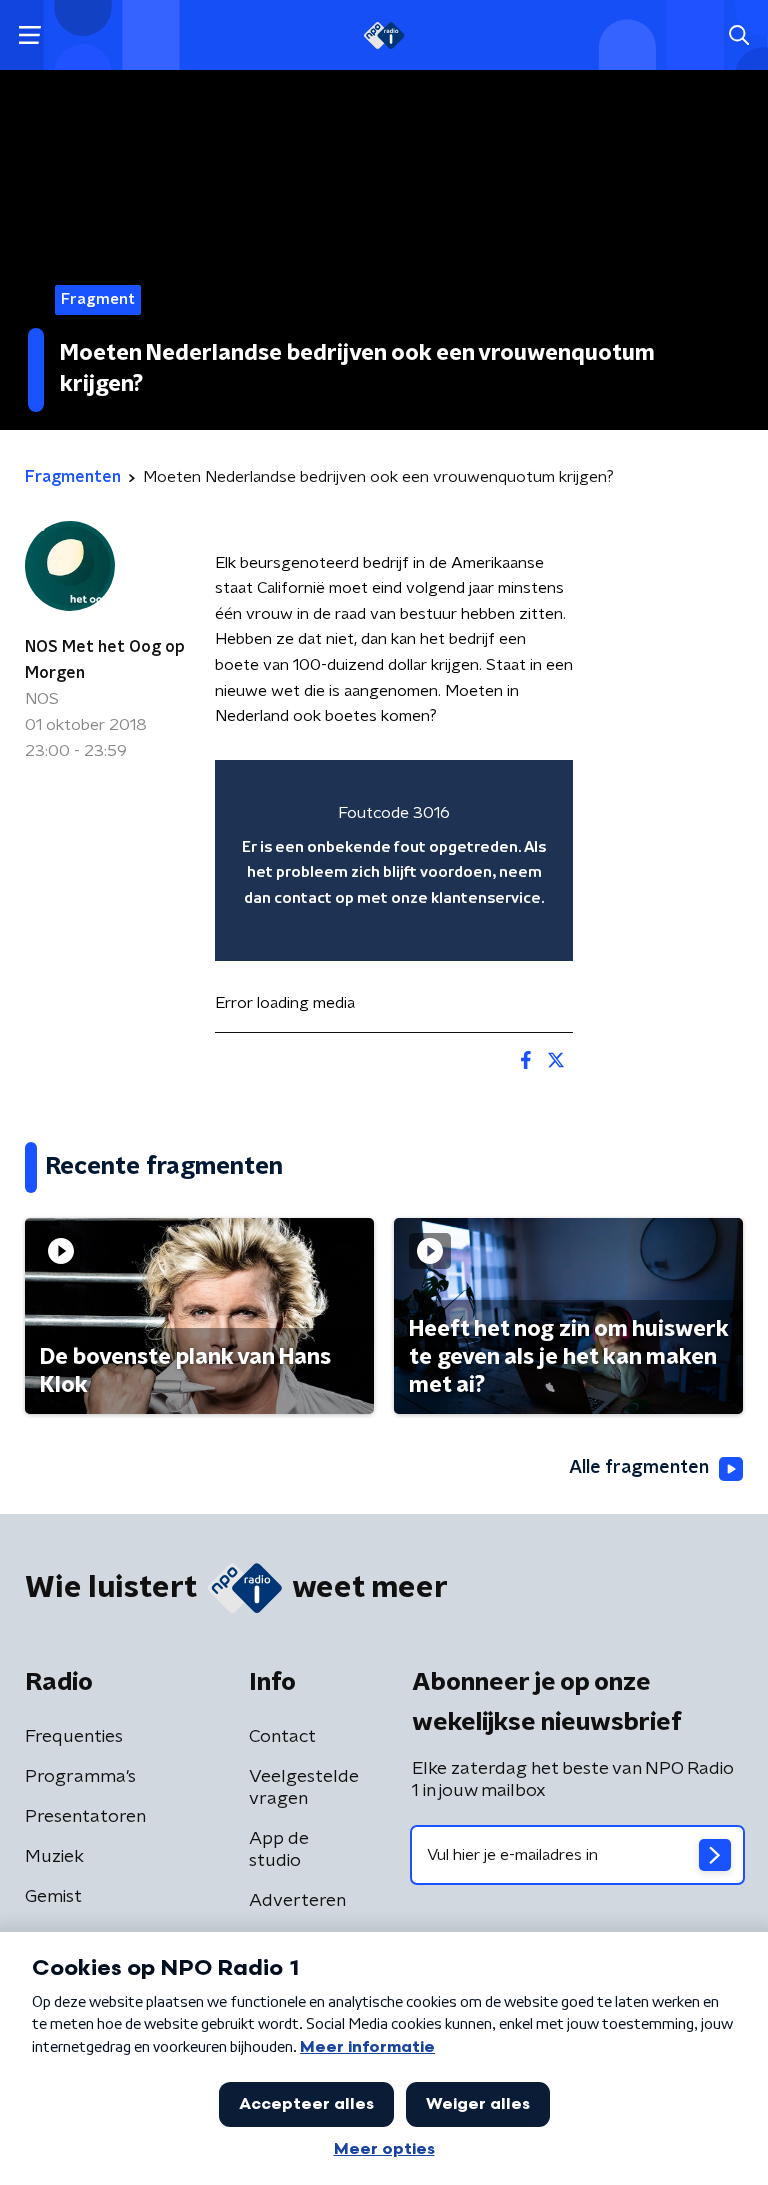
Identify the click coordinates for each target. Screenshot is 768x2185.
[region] (394, 860)
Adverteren (297, 1901)
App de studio (279, 1850)
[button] (29, 35)
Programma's (80, 1777)
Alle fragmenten (639, 1468)
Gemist (53, 1897)
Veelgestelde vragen (304, 1788)
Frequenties (74, 1737)
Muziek (54, 1857)
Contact (282, 1737)
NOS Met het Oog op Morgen (105, 660)
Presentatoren (85, 1817)
